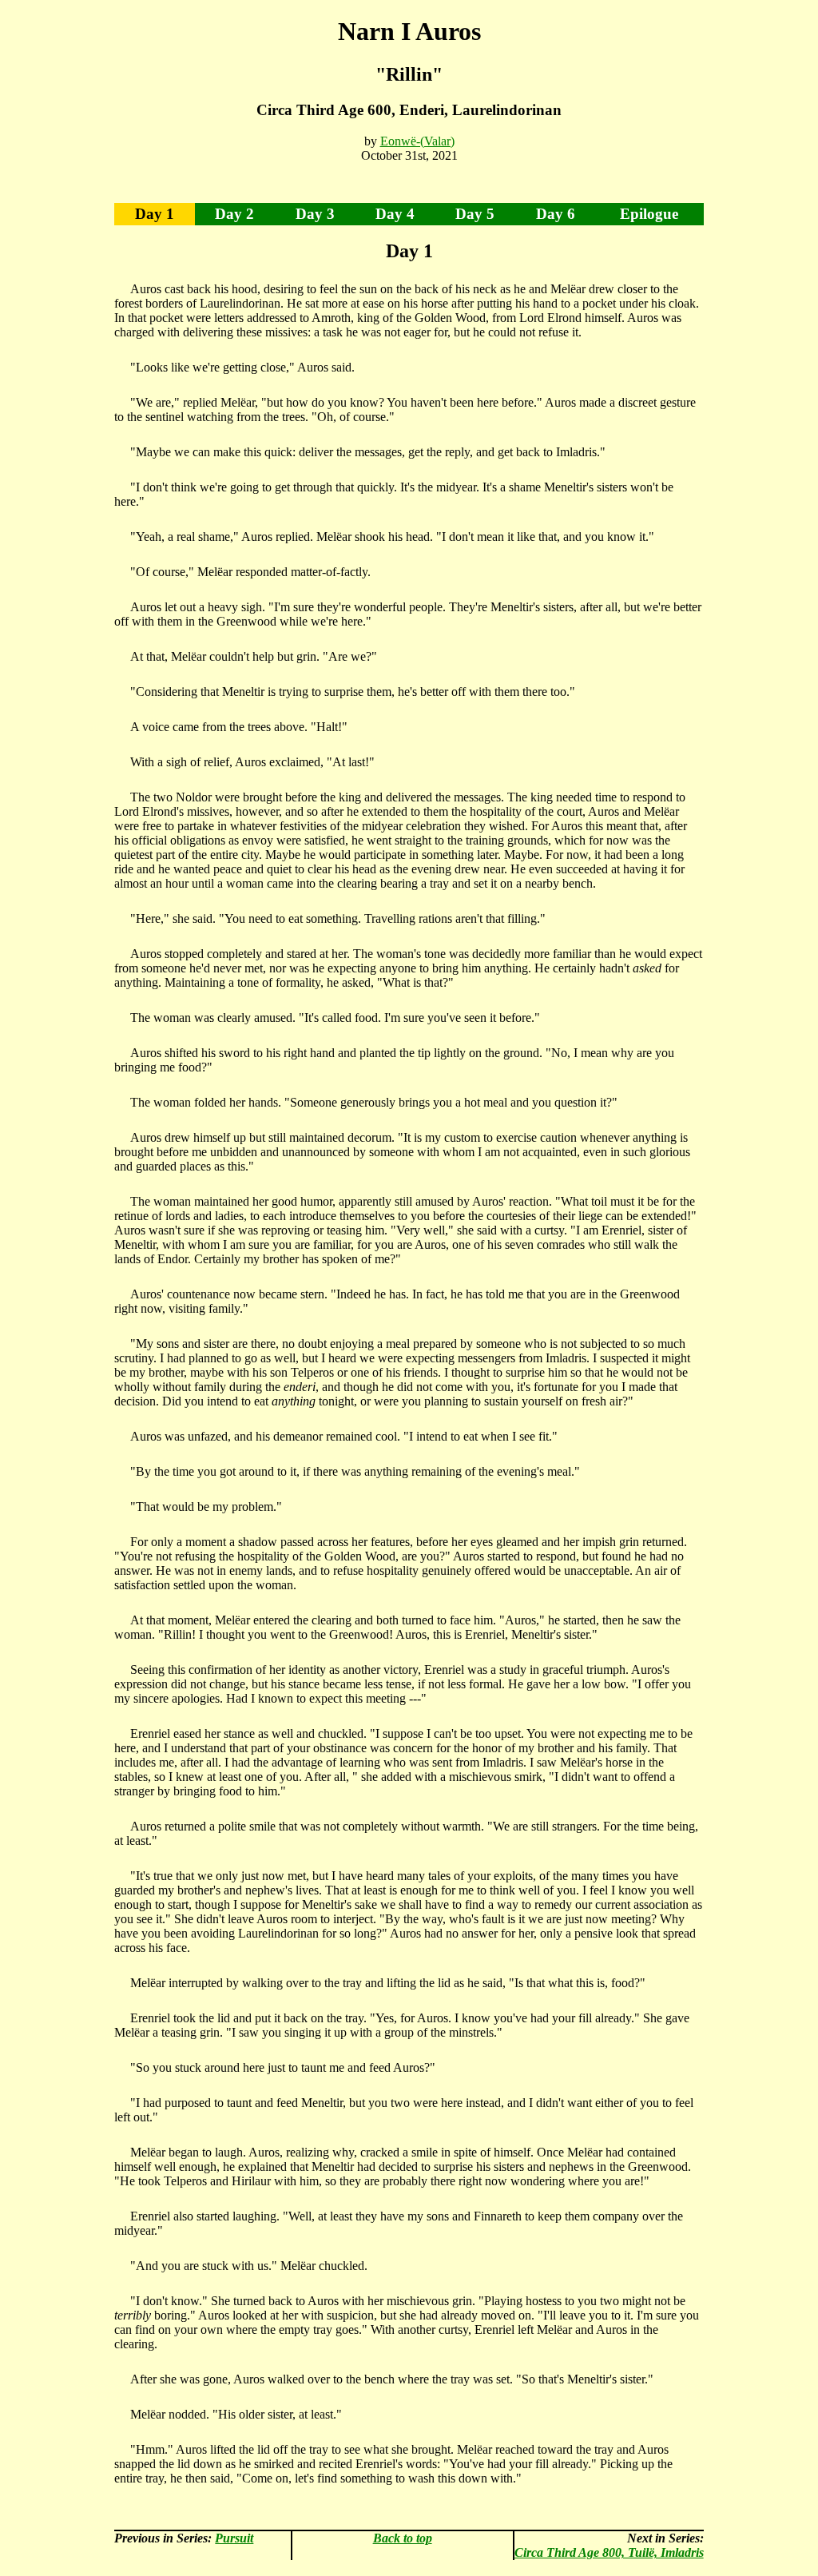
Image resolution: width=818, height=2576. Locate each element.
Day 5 (475, 214)
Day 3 (315, 214)
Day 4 (395, 214)
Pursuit (234, 2538)
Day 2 (234, 214)
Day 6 (556, 214)
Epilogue (649, 214)
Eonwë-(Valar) (417, 141)
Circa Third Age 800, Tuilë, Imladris (609, 2552)
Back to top (403, 2538)
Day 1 (155, 214)
